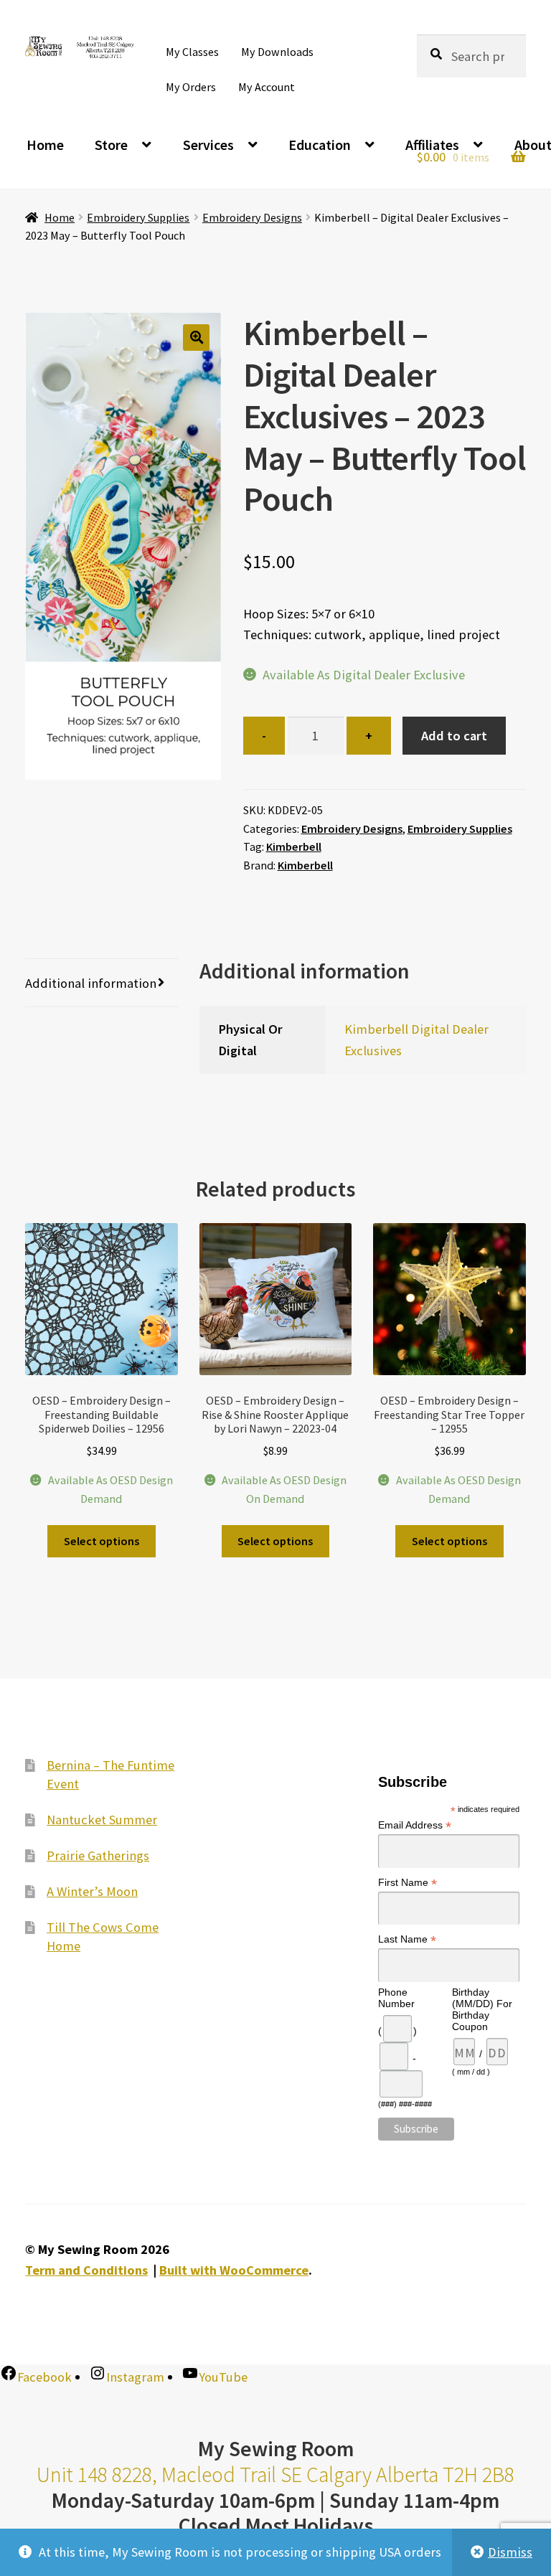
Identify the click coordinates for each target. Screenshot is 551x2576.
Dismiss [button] (510, 2552)
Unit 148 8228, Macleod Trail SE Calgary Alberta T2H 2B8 (275, 2474)
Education (320, 145)
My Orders (191, 87)
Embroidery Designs (252, 217)
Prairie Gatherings (98, 1855)
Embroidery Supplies (138, 217)
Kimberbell (294, 846)
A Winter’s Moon (92, 1891)
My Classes (192, 52)
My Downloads (277, 52)
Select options (102, 1541)
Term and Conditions (86, 2270)
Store (111, 145)
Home (45, 145)
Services (208, 145)
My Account (267, 87)
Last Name (407, 1939)
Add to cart (454, 736)
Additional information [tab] (91, 983)
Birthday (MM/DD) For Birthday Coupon (482, 2009)
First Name (408, 1882)
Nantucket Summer (102, 1819)
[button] (196, 338)
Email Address (415, 1825)
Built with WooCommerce (234, 2270)
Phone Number (396, 1998)
